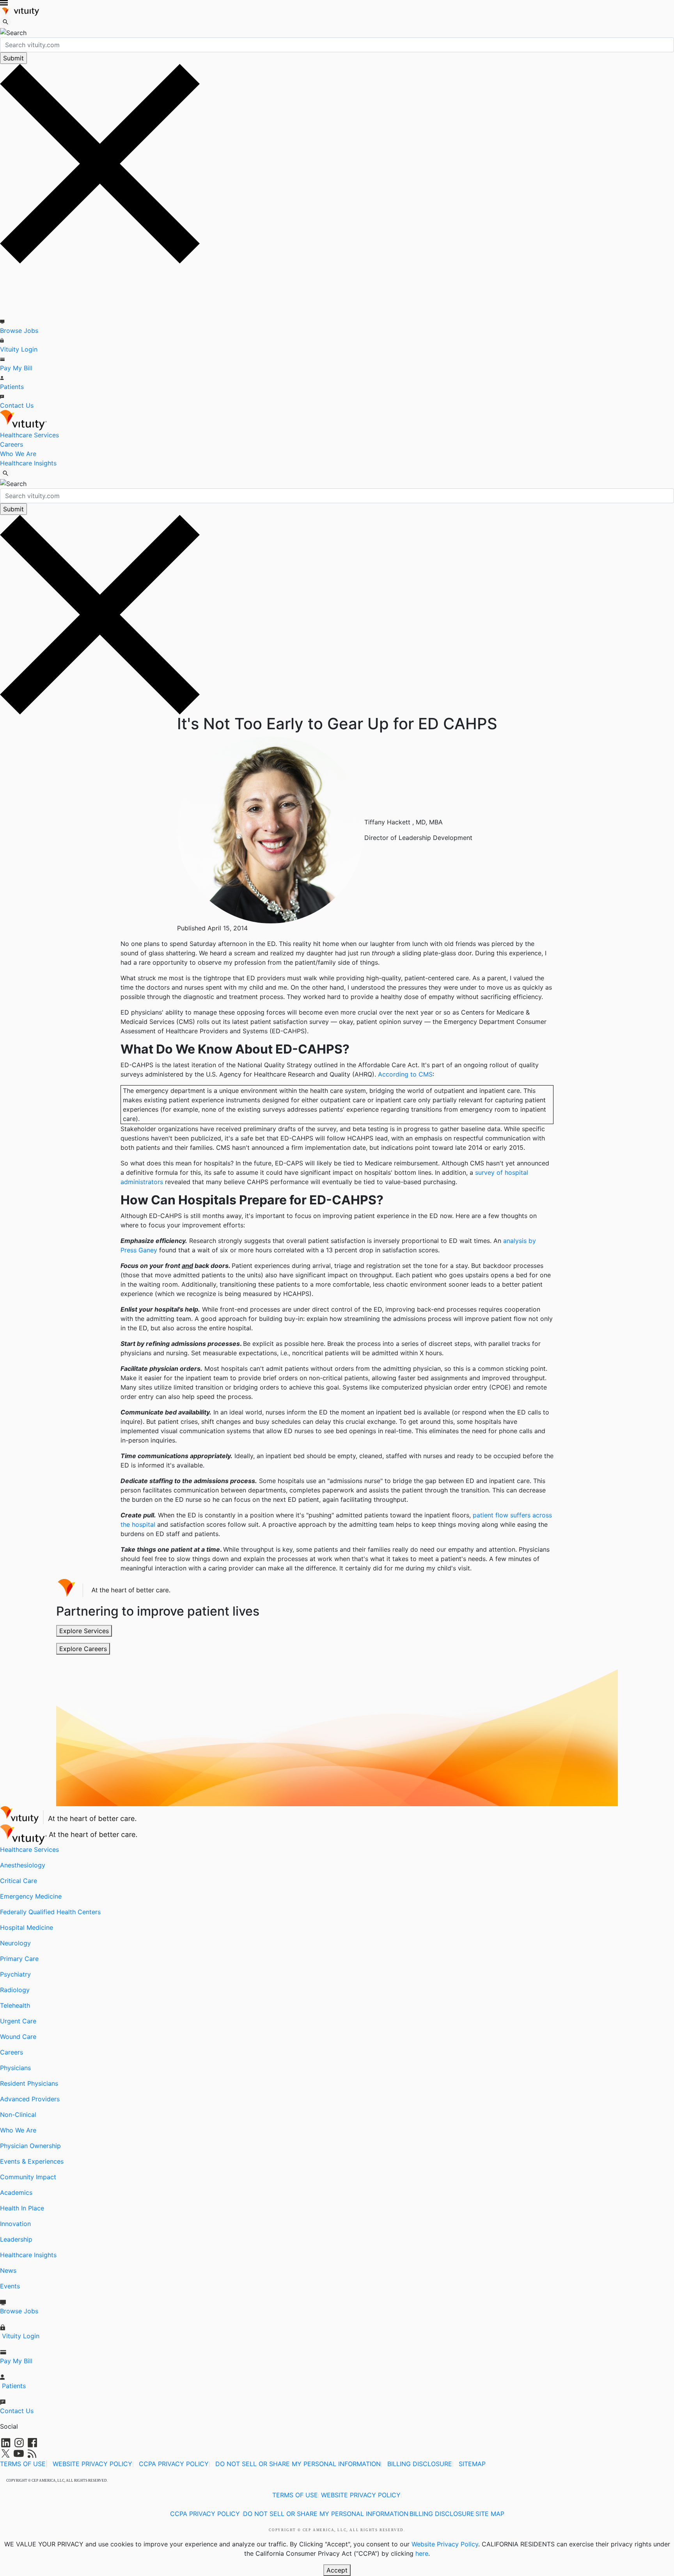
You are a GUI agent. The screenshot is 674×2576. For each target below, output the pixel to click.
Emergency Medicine (31, 1896)
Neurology (15, 1943)
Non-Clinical (18, 2115)
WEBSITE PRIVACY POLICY (92, 2464)
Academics (16, 2192)
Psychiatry (15, 1974)
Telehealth (15, 2005)
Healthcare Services (29, 435)
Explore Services (84, 1631)
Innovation (15, 2224)
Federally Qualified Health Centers (50, 1912)
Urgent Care (18, 2021)
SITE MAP (490, 2514)
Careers (12, 444)
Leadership (16, 2239)
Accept (337, 2570)
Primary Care (19, 1959)
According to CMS (405, 1074)
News (8, 2270)
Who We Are (18, 454)
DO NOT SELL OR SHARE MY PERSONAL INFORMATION (298, 2464)
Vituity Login (19, 349)
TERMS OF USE (23, 2464)
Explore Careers (83, 1649)
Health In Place (22, 2208)
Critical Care (19, 1881)
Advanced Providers (30, 2099)
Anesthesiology (23, 1865)
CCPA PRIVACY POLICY (174, 2464)
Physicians (15, 2068)
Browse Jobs (19, 331)
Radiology (15, 1990)
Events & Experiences (32, 2161)
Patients (12, 387)
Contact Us (17, 405)
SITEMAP (472, 2464)
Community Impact (28, 2177)
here (422, 2553)
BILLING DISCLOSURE (420, 2464)
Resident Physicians (29, 2083)
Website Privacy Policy (445, 2544)
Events (10, 2286)
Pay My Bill (16, 368)
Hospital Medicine (27, 1927)
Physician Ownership (30, 2146)
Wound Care (18, 2037)
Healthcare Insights (28, 463)
